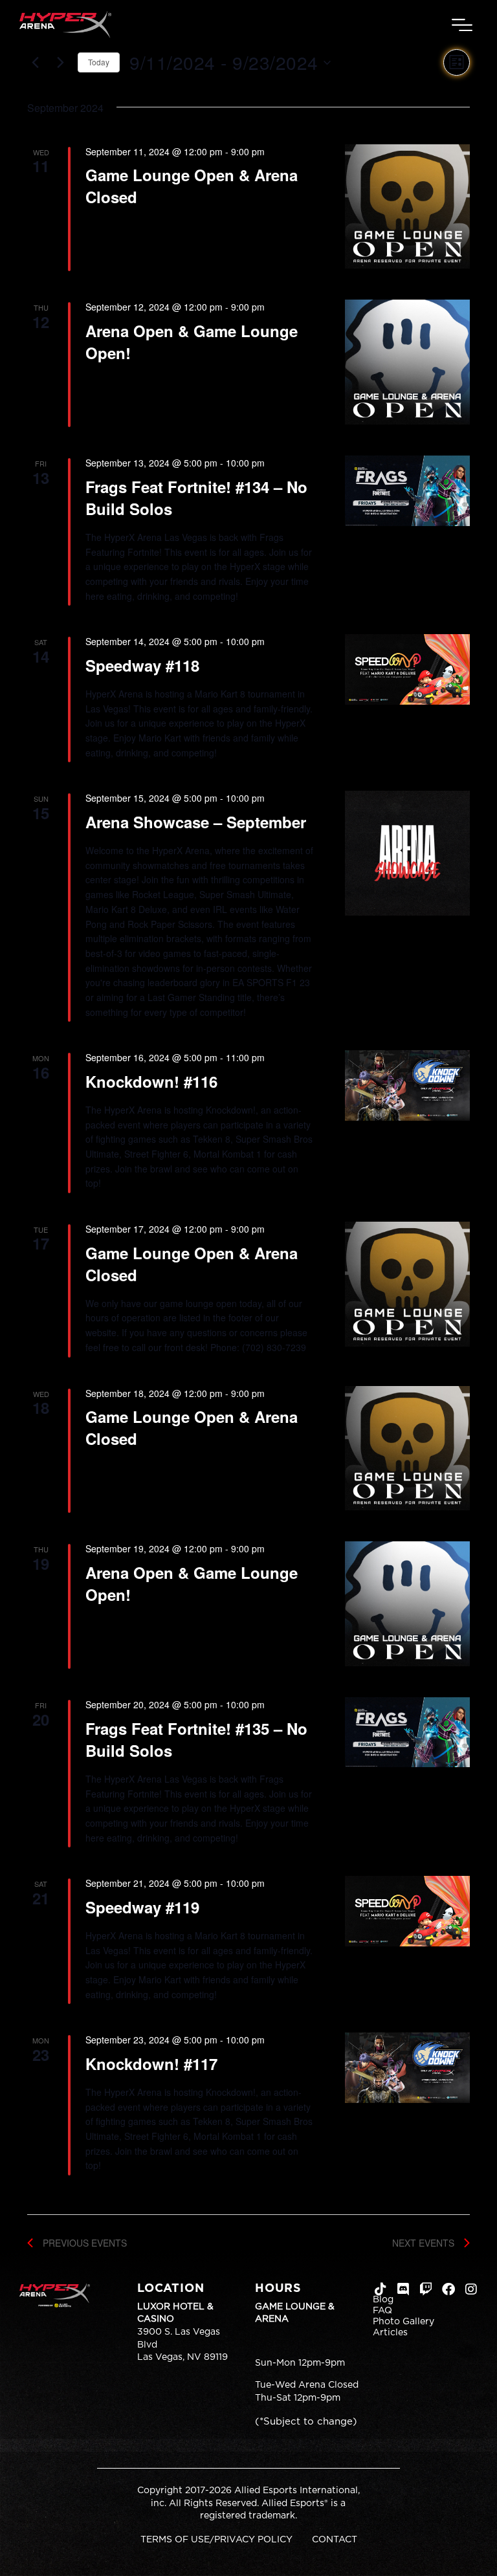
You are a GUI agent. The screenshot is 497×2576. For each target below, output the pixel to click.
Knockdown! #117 (151, 2064)
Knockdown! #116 (151, 1081)
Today (99, 62)
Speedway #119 (142, 1907)
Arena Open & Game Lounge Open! (192, 342)
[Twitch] (426, 2289)
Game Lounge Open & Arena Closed (192, 186)
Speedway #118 (142, 665)
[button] (462, 25)
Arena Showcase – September (196, 822)
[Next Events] (60, 63)
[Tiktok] (381, 2289)
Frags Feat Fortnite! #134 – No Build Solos (196, 498)
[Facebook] (448, 2289)
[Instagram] (471, 2289)
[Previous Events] (35, 63)
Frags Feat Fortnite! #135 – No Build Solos (196, 1739)
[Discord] (403, 2289)
